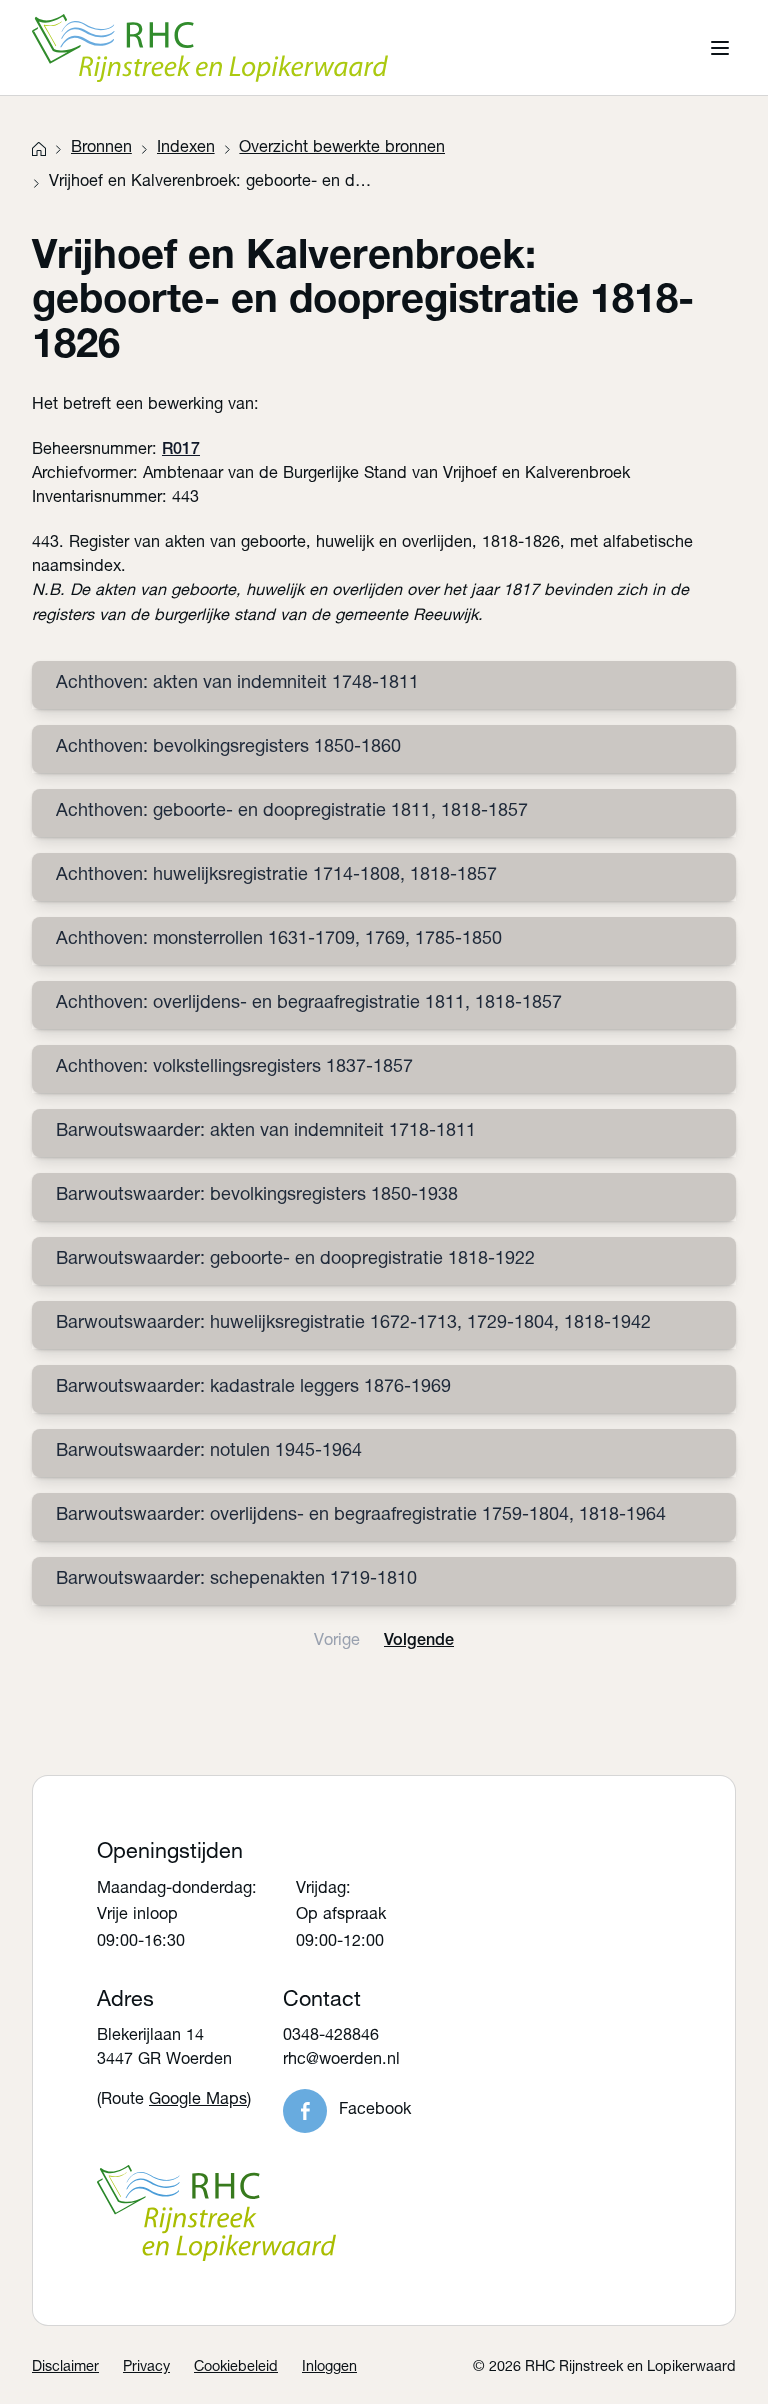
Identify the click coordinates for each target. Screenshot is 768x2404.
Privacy (146, 2368)
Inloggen (329, 2368)
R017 (181, 450)
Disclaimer (65, 2368)
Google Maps (198, 2100)
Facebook (375, 2110)
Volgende (419, 1641)
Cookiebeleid (236, 2368)
